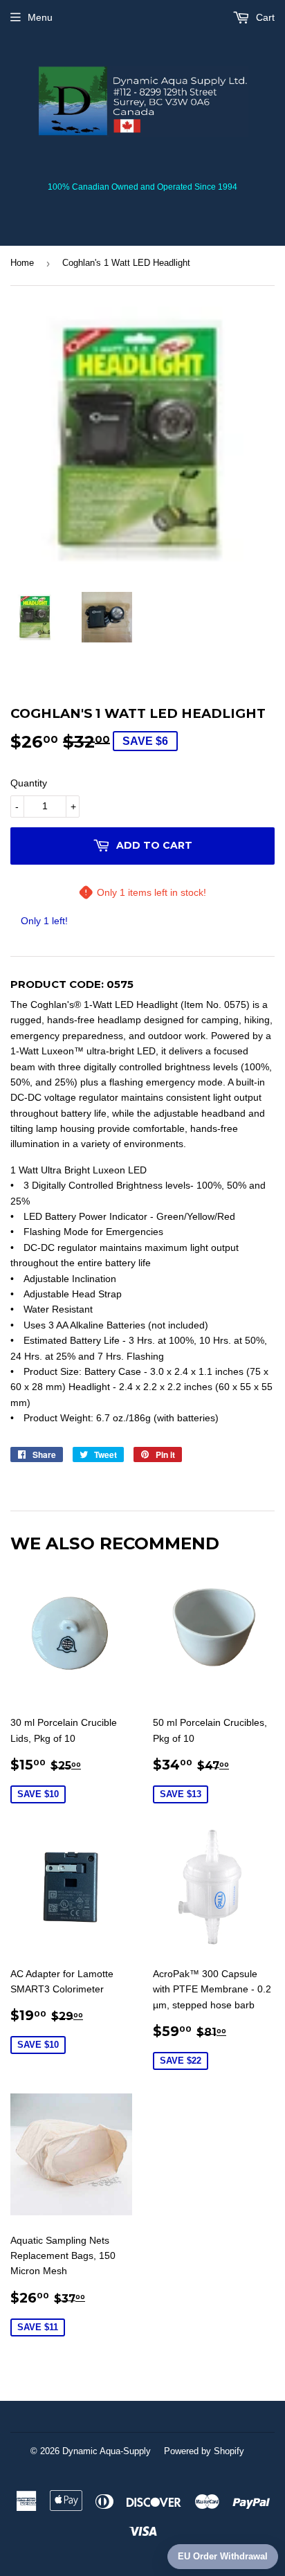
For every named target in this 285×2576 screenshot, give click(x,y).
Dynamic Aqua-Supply (107, 2451)
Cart (264, 17)
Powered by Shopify (204, 2451)
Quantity (29, 783)
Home (22, 263)
